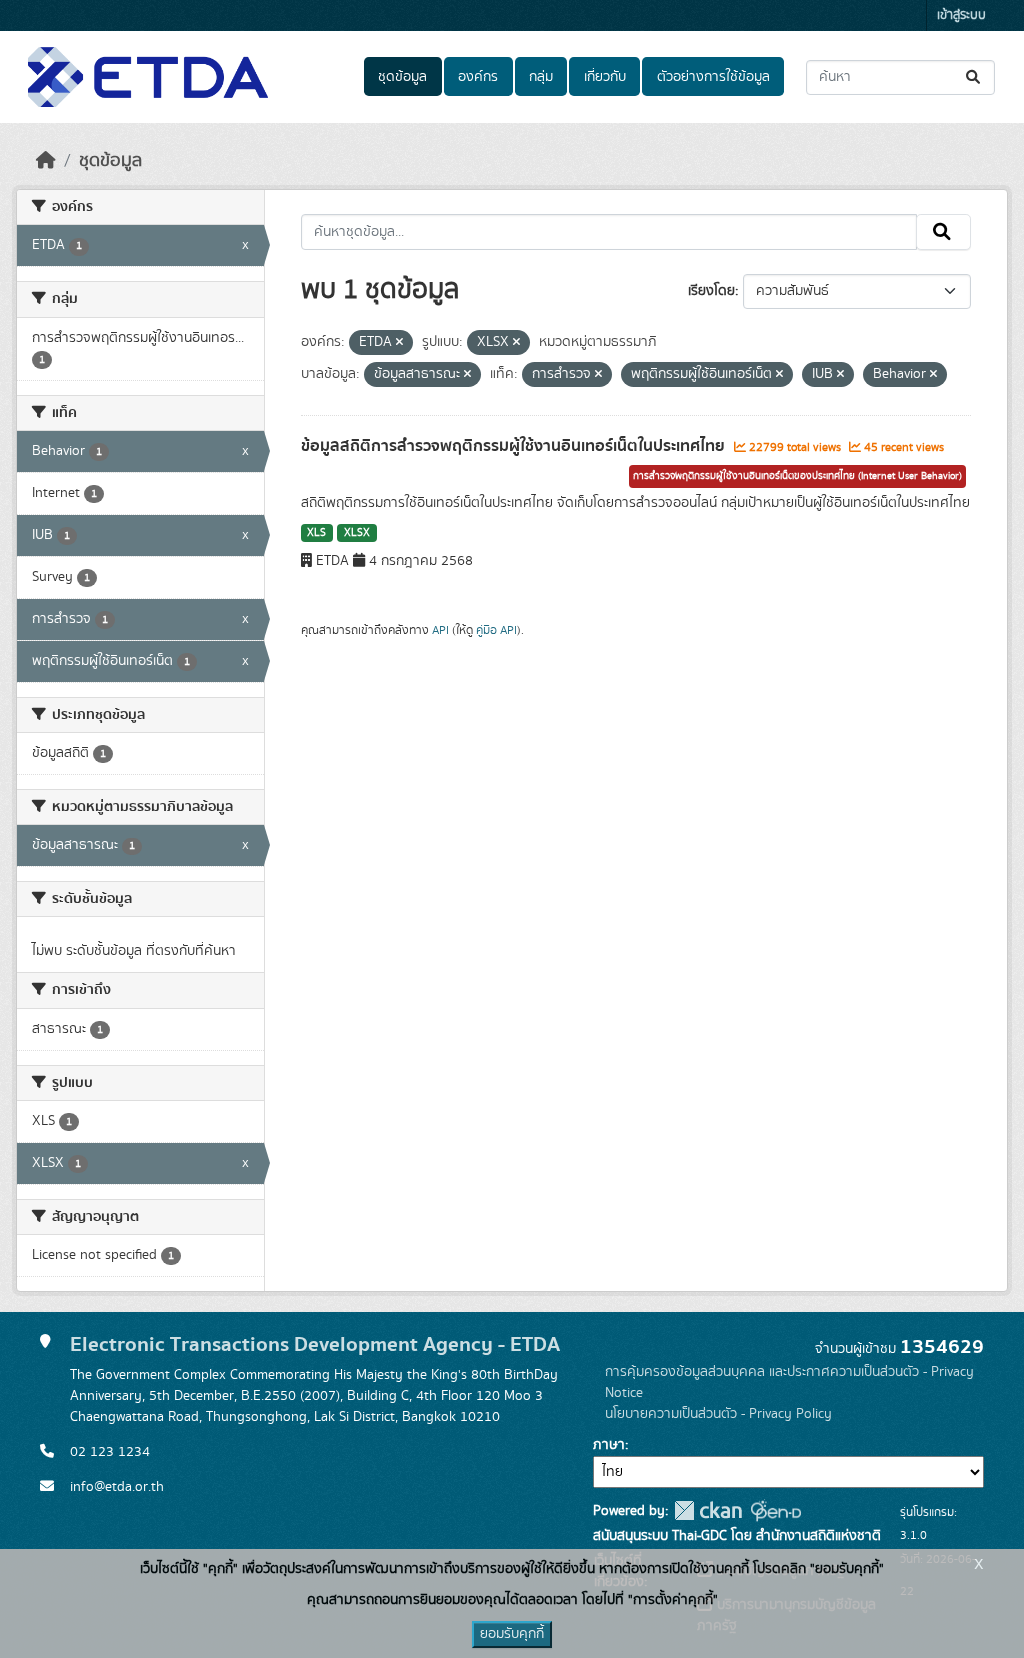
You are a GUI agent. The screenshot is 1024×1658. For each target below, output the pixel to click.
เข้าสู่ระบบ (961, 15)
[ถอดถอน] (399, 343)
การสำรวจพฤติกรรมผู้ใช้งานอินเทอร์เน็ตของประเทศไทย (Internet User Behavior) (797, 476)
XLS (316, 533)
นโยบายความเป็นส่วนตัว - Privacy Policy (718, 1414)
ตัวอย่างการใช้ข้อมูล (713, 77)
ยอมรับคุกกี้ (512, 1634)
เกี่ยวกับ (605, 77)
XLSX (357, 533)
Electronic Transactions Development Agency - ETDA (315, 1344)
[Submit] (974, 77)
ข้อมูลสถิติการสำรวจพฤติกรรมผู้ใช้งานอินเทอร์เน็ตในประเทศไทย (515, 446)
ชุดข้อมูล (402, 77)
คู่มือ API (496, 630)
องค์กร (478, 77)
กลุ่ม (541, 77)
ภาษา (609, 1445)
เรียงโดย (711, 291)
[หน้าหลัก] (46, 161)
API (440, 630)
